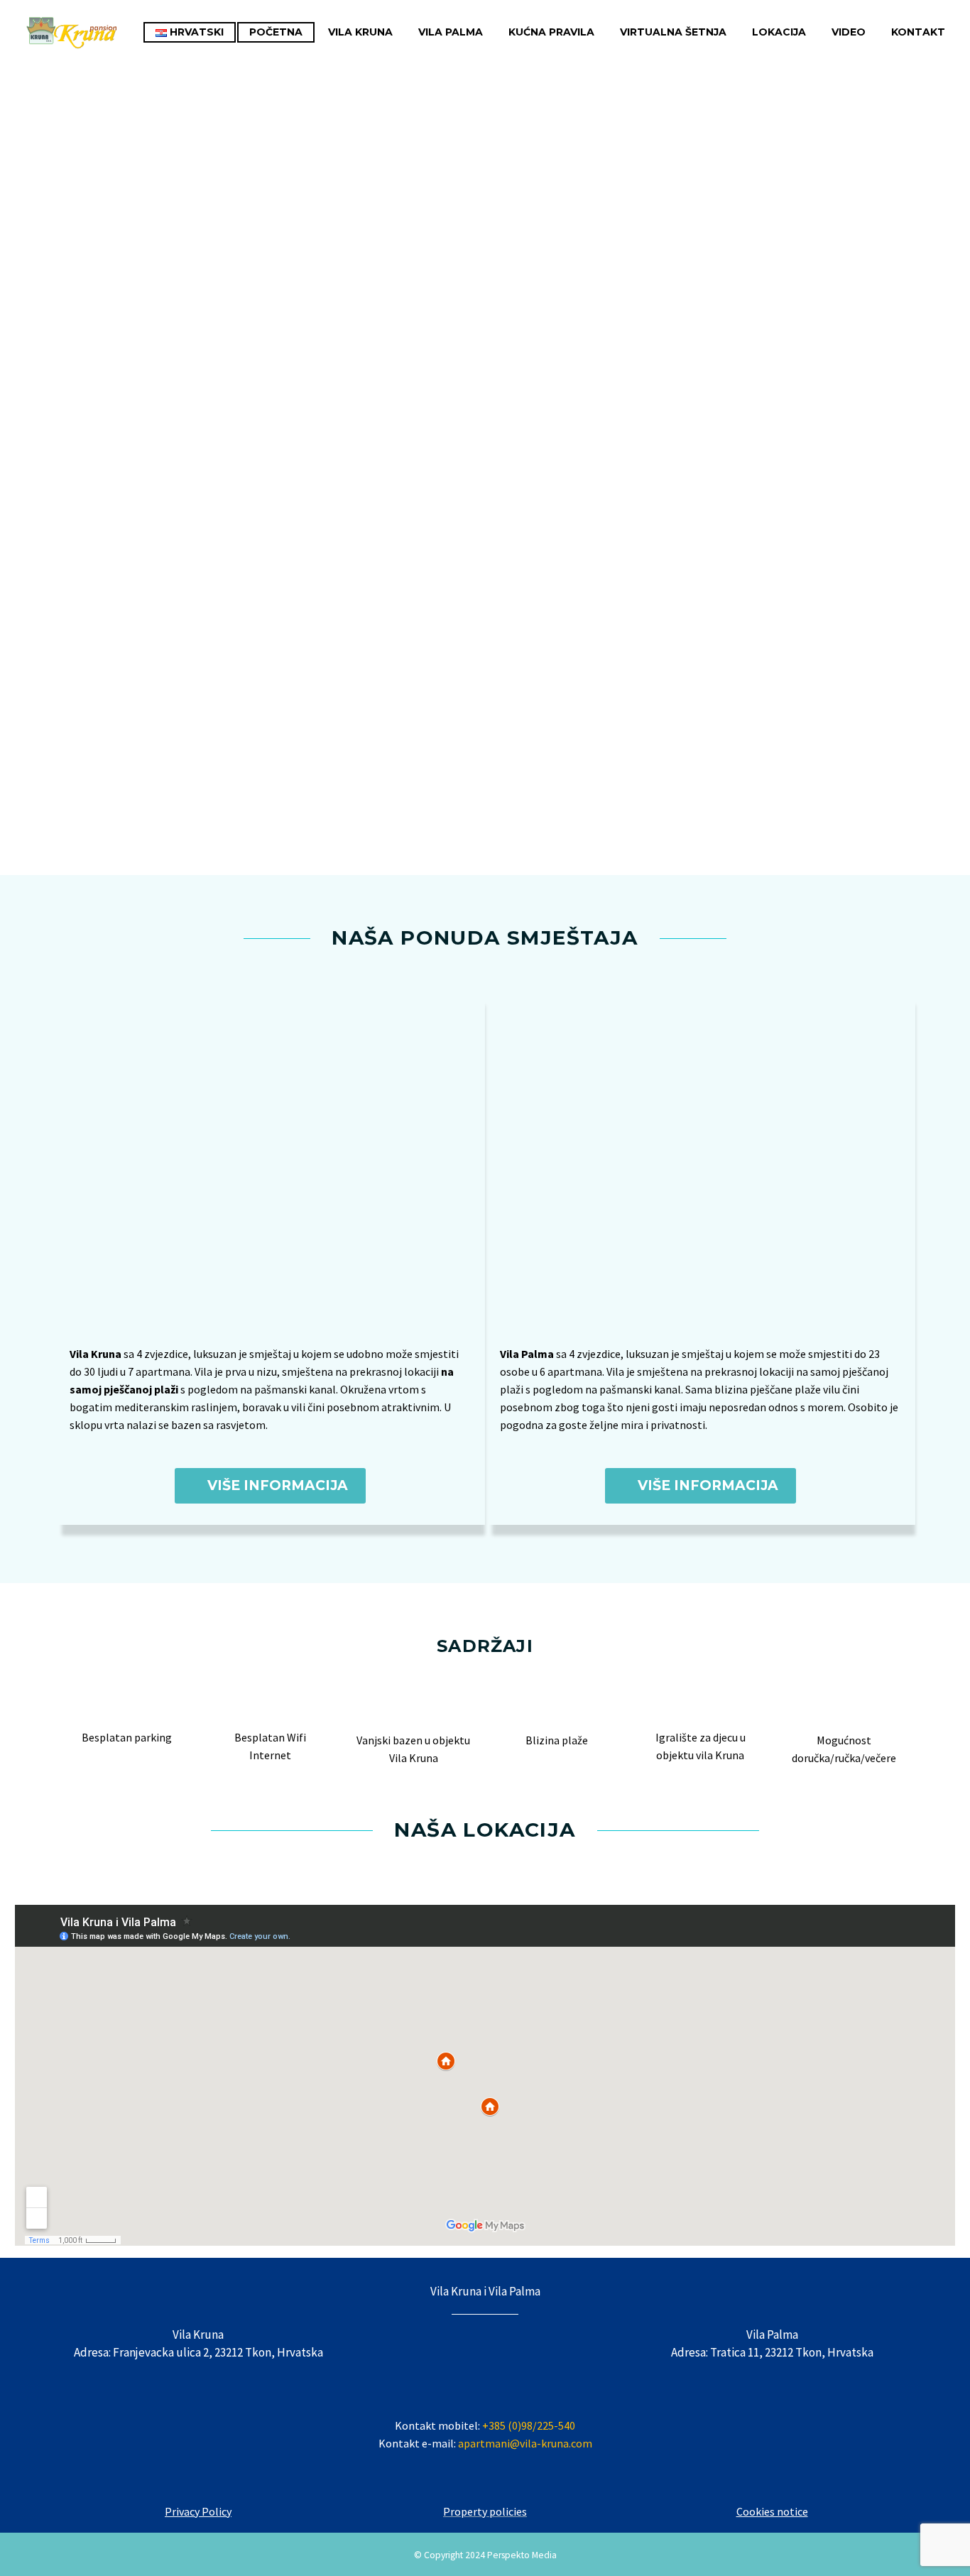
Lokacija (779, 32)
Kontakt (918, 32)
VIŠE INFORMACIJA (270, 1485)
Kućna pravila (551, 32)
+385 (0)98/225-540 (529, 2425)
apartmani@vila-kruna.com (524, 2443)
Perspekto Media (522, 2555)
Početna (276, 32)
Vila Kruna (360, 32)
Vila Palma (451, 32)
